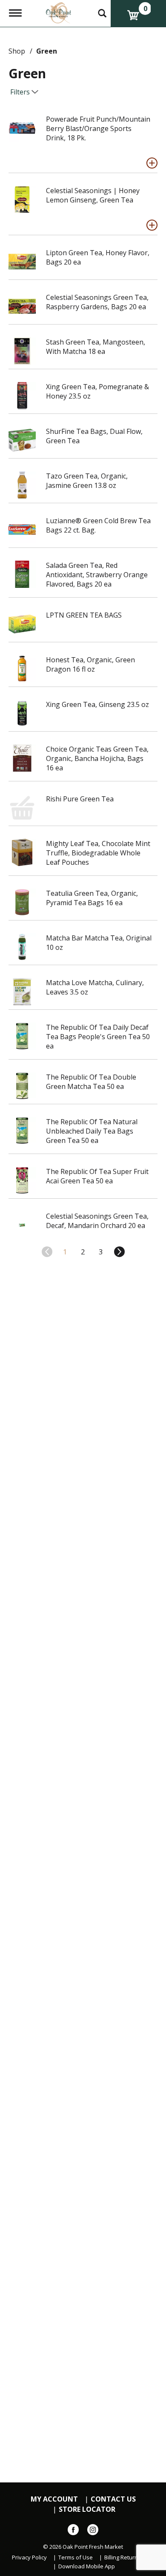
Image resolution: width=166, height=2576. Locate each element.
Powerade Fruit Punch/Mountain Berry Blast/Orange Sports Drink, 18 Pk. (98, 128)
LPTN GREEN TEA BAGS (84, 615)
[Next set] (119, 1252)
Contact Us (113, 2499)
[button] (152, 163)
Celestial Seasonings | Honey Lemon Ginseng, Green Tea (93, 195)
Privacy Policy (29, 2557)
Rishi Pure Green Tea (80, 799)
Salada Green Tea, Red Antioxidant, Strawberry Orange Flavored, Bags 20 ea (97, 575)
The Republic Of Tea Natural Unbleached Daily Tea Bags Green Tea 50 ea (92, 1131)
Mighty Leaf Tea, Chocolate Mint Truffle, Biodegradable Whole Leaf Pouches (98, 853)
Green (47, 51)
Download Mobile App (87, 2566)
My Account (54, 2499)
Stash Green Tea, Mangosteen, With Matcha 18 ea (96, 347)
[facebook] (73, 2531)
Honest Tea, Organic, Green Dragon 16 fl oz (90, 664)
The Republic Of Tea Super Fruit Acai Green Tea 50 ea (97, 1176)
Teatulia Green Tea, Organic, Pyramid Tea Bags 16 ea (92, 898)
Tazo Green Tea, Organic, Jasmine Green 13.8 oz (87, 481)
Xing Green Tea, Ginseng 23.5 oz (97, 704)
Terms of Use (76, 2557)
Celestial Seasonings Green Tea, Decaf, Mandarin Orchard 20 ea (97, 1221)
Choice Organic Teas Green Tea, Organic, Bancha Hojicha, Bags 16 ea (97, 758)
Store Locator (87, 2509)
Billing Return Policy (129, 2557)
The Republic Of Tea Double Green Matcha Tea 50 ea (91, 1082)
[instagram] (93, 2531)
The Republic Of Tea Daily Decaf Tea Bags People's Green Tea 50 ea (98, 1037)
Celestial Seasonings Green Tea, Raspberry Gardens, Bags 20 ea (97, 302)
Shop (17, 51)
